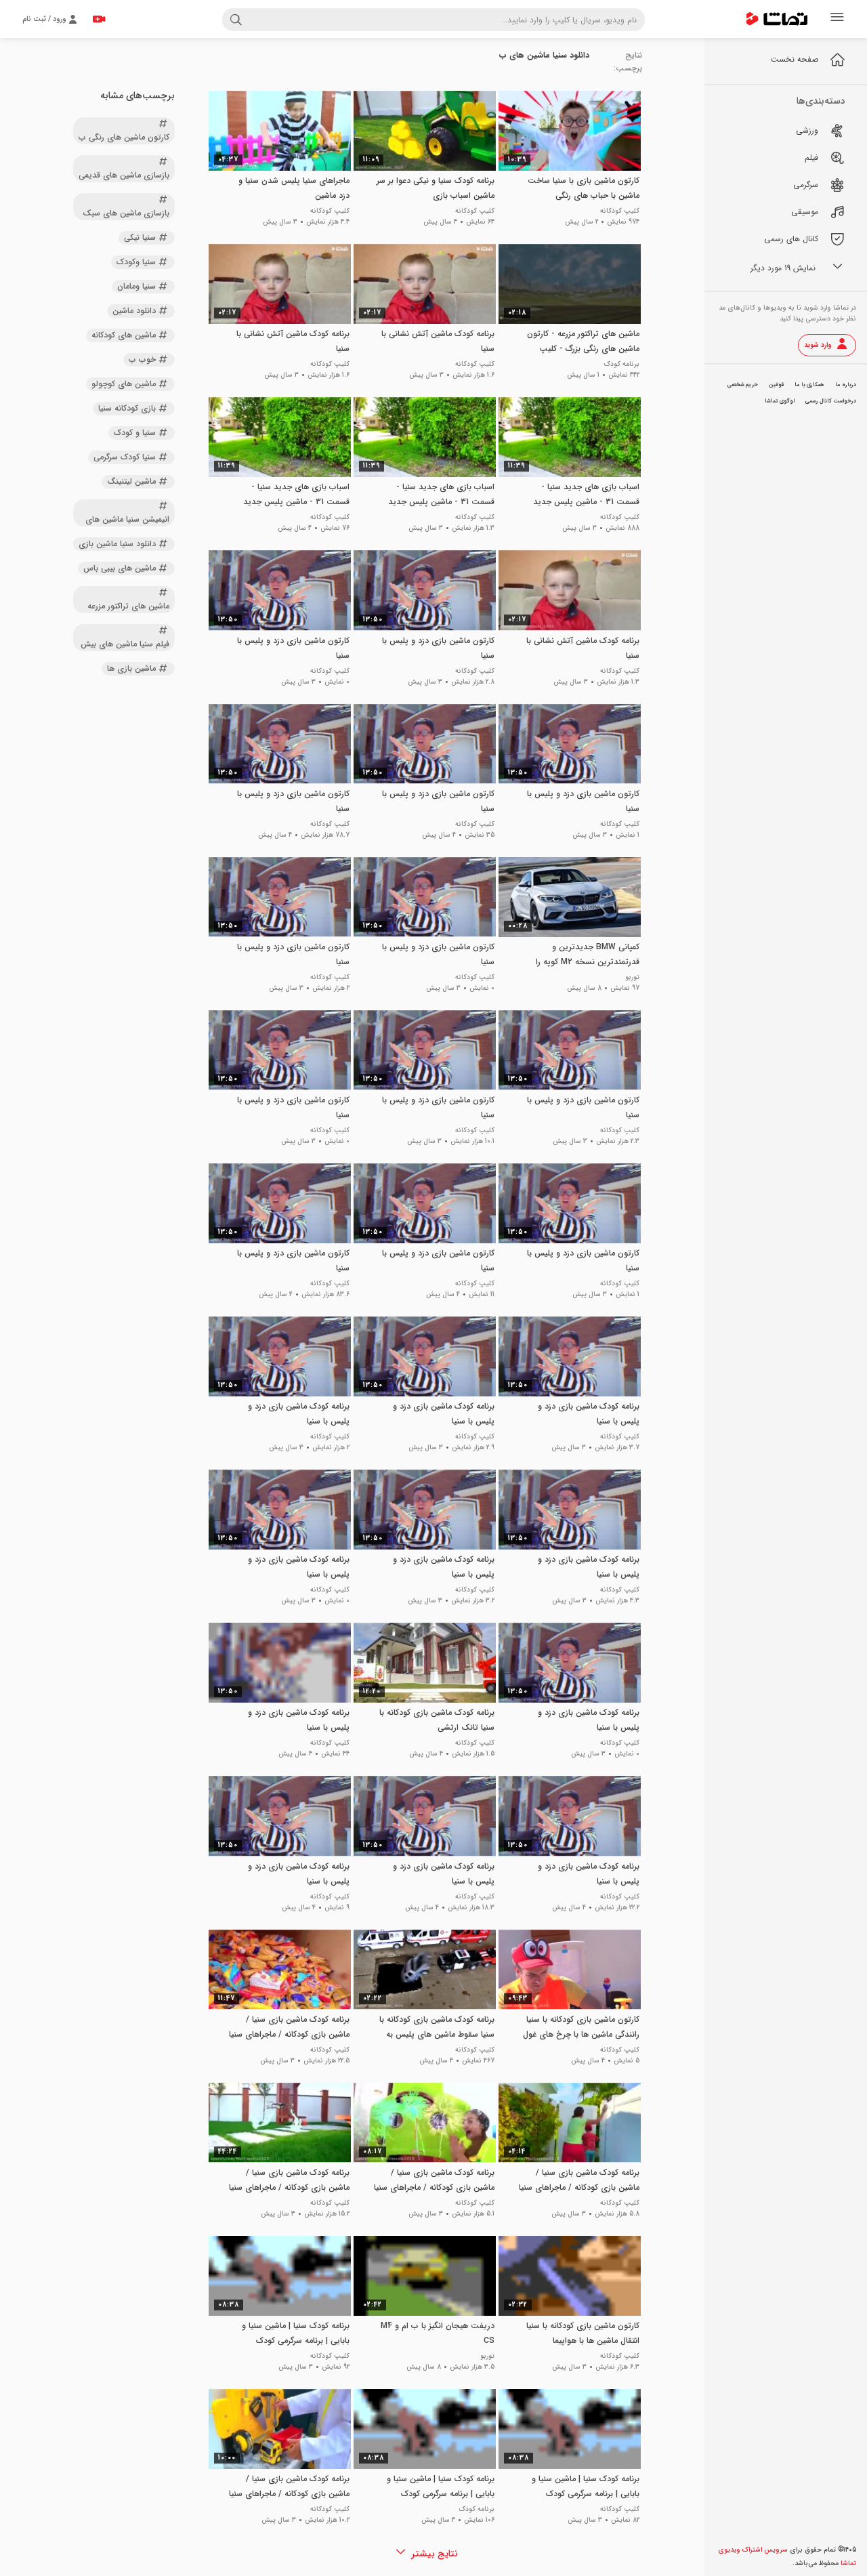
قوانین (776, 385)
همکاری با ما (809, 385)
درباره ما (846, 385)
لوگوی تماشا (780, 401)
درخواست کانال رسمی (831, 401)
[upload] (99, 19)
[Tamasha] (777, 19)
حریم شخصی (743, 385)
